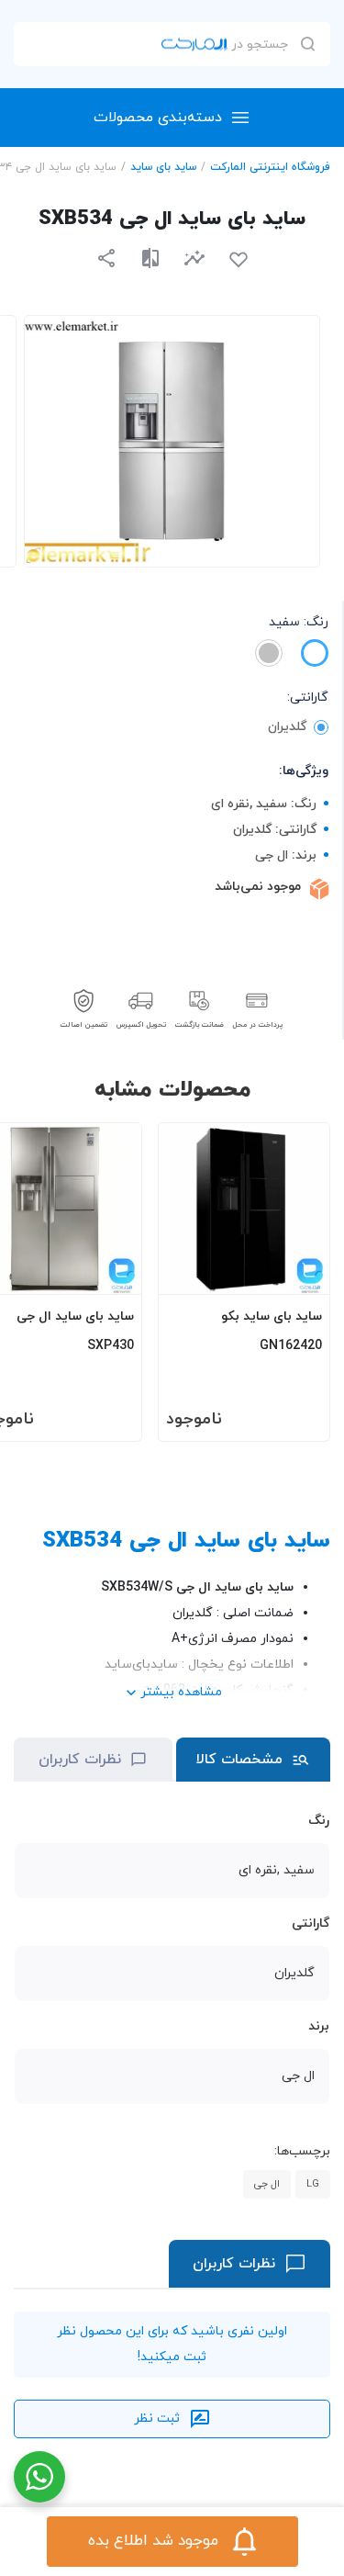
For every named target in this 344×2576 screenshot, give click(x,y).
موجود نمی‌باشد (258, 887)
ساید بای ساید (163, 167)
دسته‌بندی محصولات (158, 118)
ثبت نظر (157, 2419)
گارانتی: (308, 697)
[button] (194, 258)
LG (313, 2184)
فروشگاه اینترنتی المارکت (270, 167)
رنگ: (299, 622)
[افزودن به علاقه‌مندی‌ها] (239, 260)
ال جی (267, 2184)
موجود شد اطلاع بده (153, 2541)
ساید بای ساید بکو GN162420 (272, 1331)
